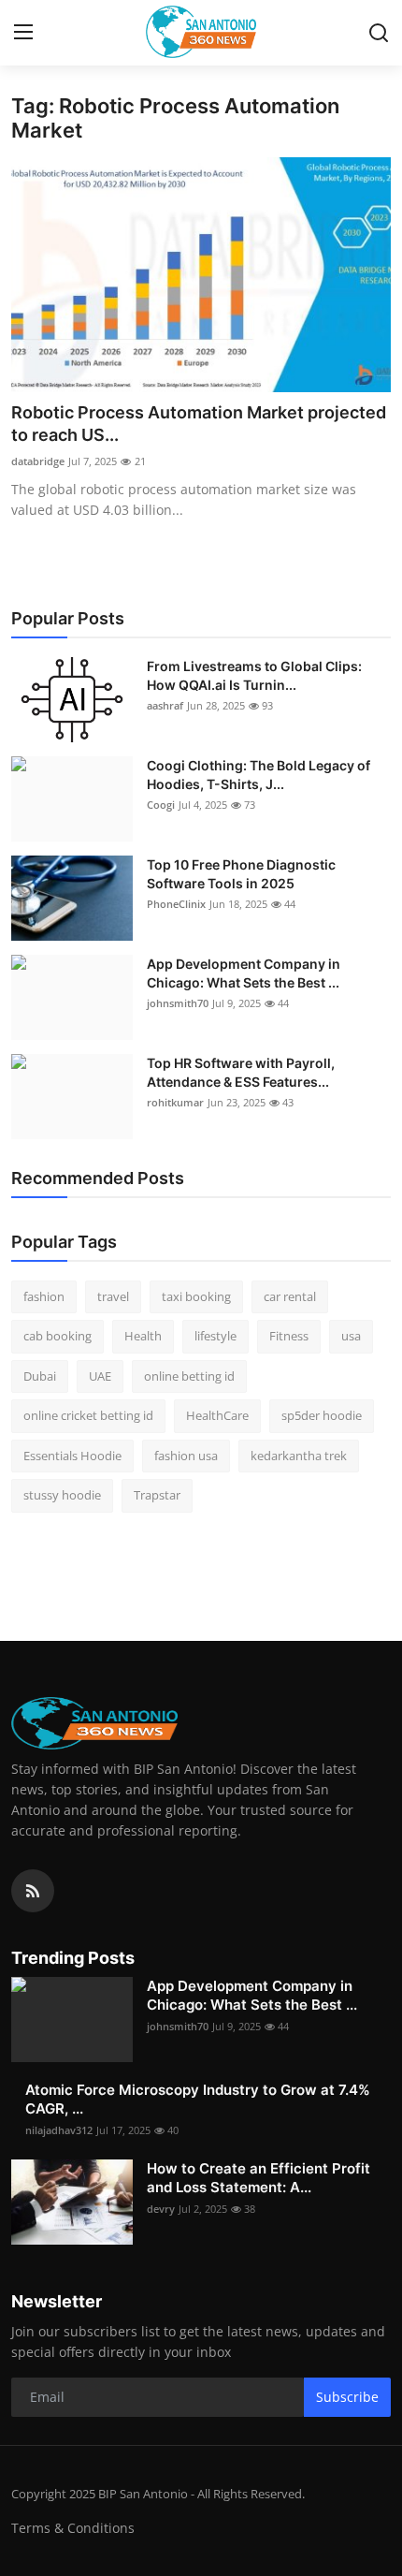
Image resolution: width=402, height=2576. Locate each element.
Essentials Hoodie (72, 1456)
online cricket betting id (88, 1415)
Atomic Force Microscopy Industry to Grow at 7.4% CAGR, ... (198, 2099)
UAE (100, 1376)
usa (351, 1336)
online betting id (189, 1376)
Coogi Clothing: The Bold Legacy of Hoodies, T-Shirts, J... (258, 775)
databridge (38, 461)
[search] (379, 33)
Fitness (289, 1336)
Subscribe (347, 2397)
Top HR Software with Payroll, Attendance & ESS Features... (241, 1072)
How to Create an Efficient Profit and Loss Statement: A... (258, 2178)
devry (161, 2209)
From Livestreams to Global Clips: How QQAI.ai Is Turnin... (254, 675)
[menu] (23, 33)
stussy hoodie (62, 1495)
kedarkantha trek (299, 1456)
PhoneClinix (176, 904)
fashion (44, 1296)
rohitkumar (175, 1102)
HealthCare (217, 1415)
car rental (290, 1296)
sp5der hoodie (322, 1415)
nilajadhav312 (59, 2130)
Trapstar (157, 1495)
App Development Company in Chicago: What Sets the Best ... (244, 973)
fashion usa (186, 1456)
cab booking (57, 1336)
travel (113, 1296)
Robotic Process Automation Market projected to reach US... (199, 424)
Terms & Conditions (73, 2528)
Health (143, 1336)
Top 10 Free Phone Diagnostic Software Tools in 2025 (241, 874)
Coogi (161, 805)
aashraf (165, 705)
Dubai (40, 1376)
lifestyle (215, 1336)
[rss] (33, 1891)
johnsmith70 (178, 1003)
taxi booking (196, 1296)
